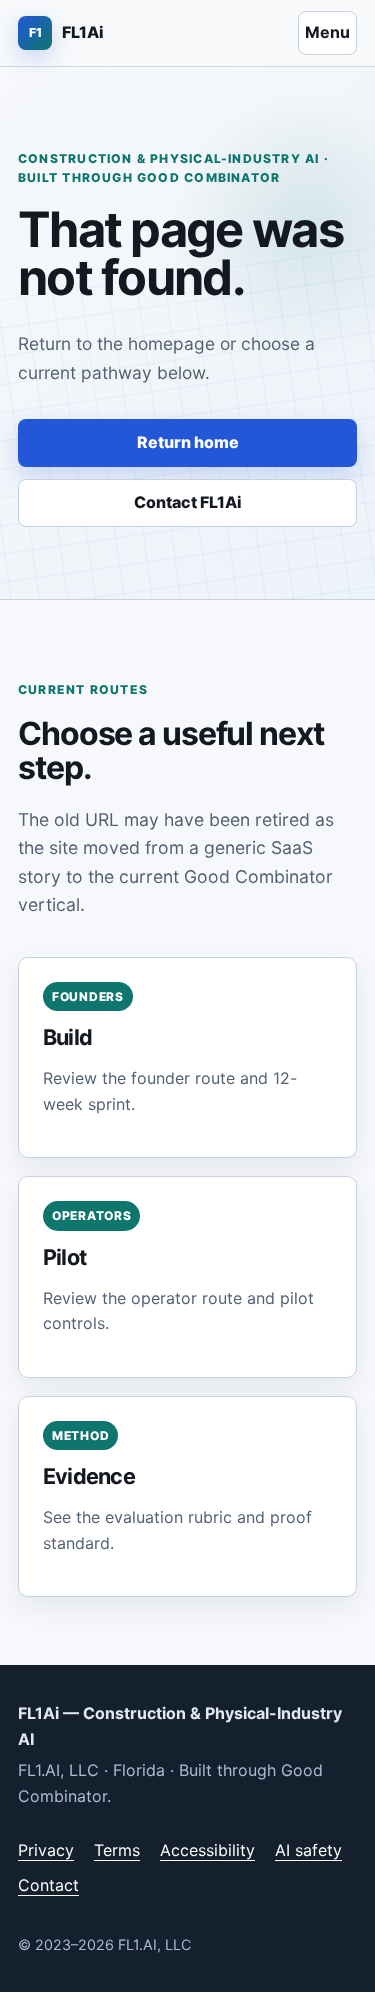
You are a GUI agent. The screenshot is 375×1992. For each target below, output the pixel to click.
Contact (48, 1885)
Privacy (46, 1850)
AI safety (308, 1850)
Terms (117, 1850)
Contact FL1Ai (188, 502)
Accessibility (207, 1850)
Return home (188, 442)
